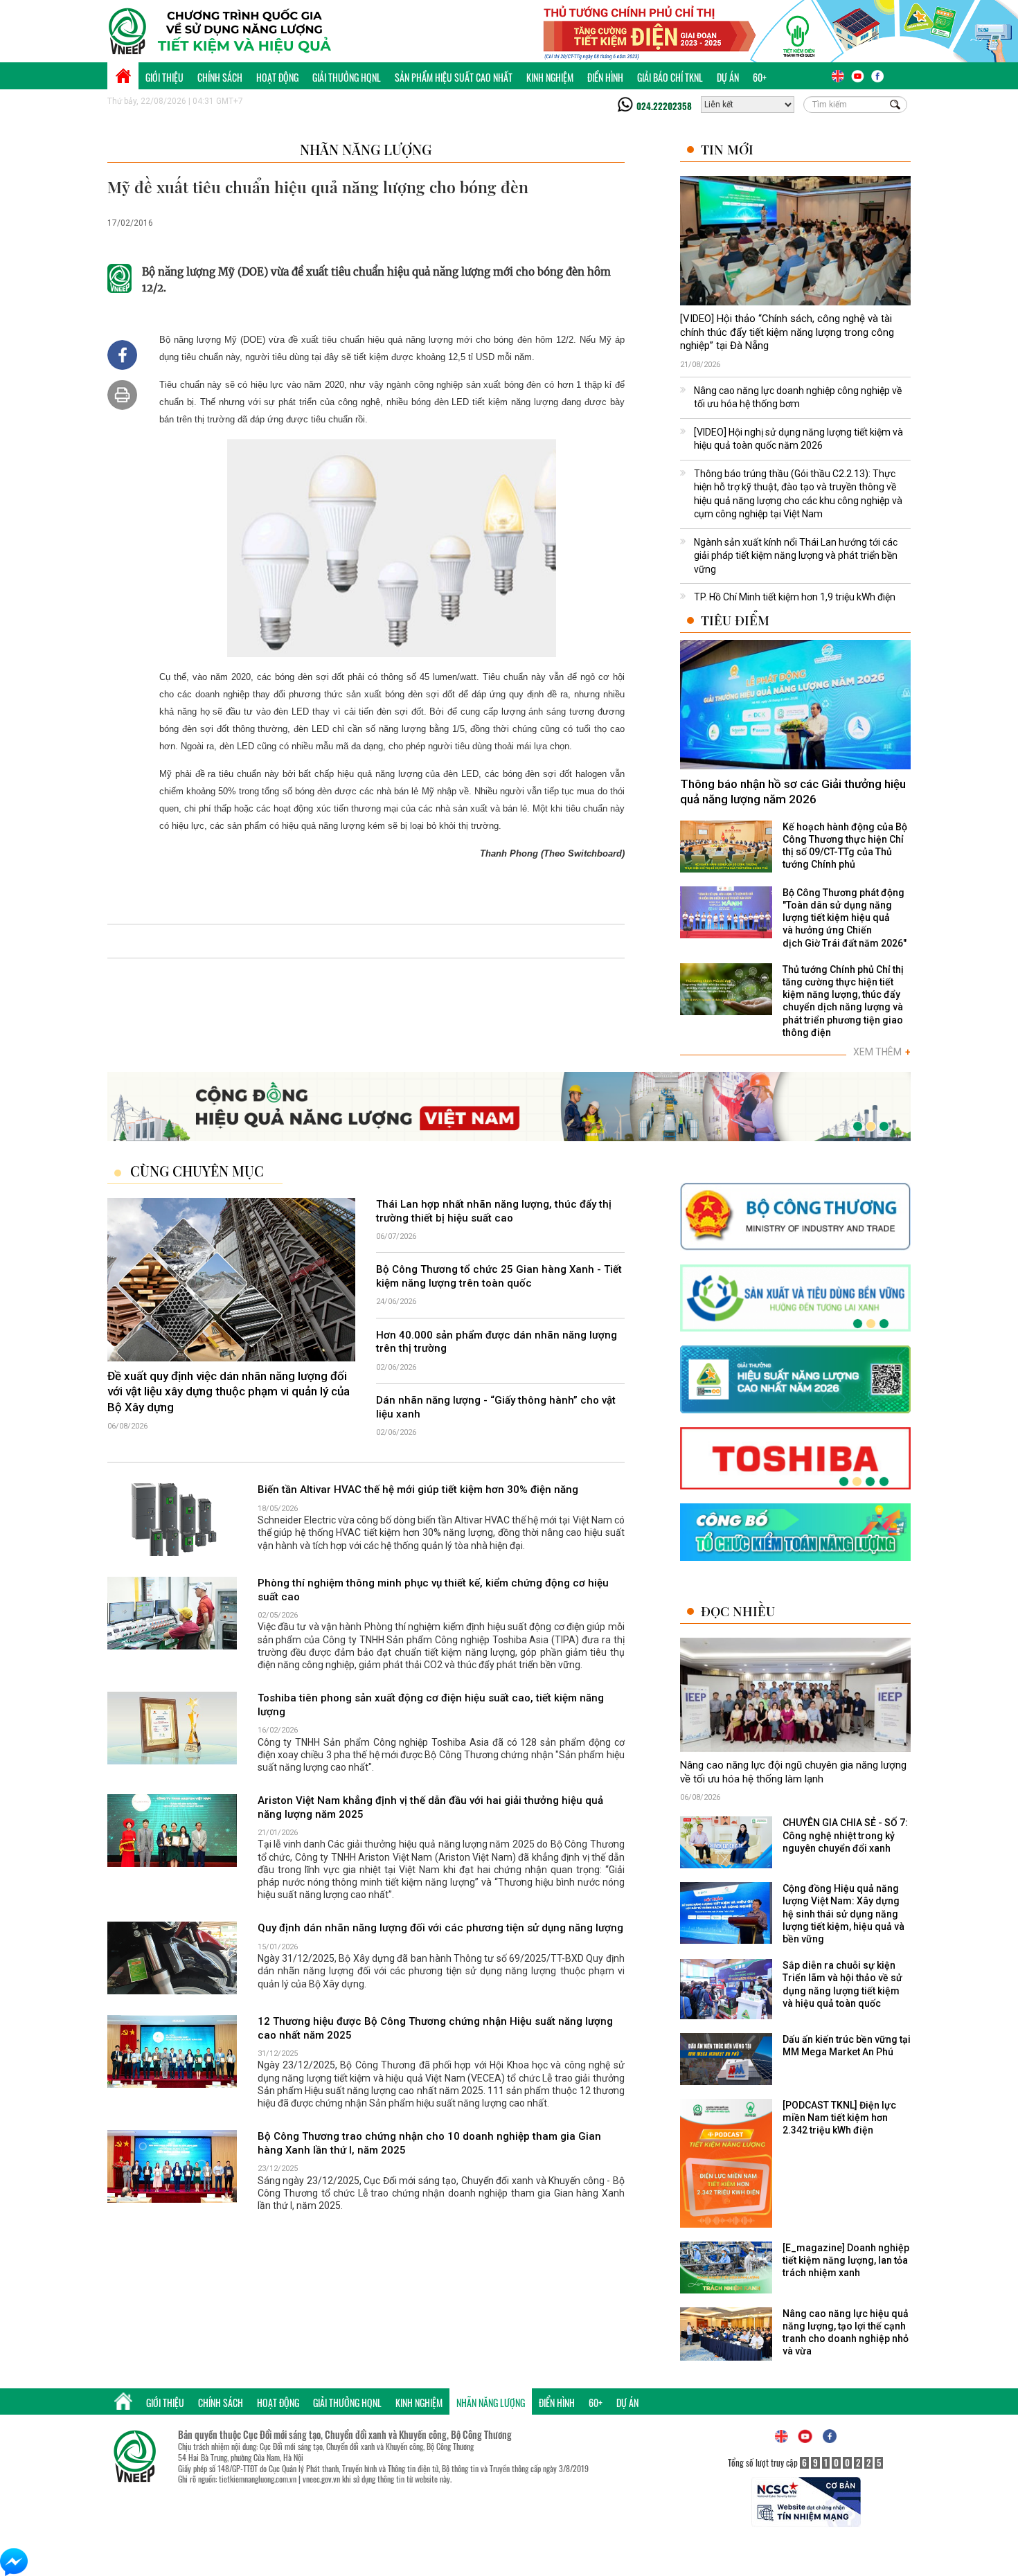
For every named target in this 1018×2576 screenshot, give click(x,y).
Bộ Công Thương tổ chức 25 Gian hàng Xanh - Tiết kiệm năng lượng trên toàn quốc (499, 1276)
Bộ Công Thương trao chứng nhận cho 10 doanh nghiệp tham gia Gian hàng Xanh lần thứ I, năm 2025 (429, 2143)
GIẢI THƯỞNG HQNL (347, 77)
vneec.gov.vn (321, 2479)
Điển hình (605, 77)
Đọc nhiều (738, 1611)
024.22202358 (664, 106)
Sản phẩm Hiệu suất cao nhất (454, 77)
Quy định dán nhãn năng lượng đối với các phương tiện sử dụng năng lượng (440, 1928)
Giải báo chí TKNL (670, 77)
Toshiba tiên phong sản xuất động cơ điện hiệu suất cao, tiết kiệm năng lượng (431, 1705)
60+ (760, 77)
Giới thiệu (164, 77)
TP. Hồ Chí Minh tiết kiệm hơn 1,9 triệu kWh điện (795, 597)
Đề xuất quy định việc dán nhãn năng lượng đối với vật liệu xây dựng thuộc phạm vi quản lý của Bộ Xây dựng (229, 1391)
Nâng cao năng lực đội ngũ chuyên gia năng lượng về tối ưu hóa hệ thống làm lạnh (793, 1772)
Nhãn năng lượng (366, 149)
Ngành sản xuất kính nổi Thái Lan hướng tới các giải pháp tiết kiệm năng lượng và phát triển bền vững (796, 556)
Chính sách (220, 77)
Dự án (728, 77)
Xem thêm (882, 1052)
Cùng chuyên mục (197, 1171)
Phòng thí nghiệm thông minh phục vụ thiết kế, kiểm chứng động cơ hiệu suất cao (433, 1590)
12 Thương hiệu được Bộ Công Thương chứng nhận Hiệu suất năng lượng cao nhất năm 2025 (435, 2028)
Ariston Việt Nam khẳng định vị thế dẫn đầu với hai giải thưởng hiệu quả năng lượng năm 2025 (430, 1807)
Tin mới (727, 149)
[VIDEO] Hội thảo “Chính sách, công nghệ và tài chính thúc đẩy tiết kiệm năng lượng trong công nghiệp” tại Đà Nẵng (787, 332)
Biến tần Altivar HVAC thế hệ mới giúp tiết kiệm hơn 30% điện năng (418, 1490)
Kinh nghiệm (550, 77)
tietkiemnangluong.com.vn (258, 2479)
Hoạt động (277, 77)
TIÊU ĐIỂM (735, 620)
